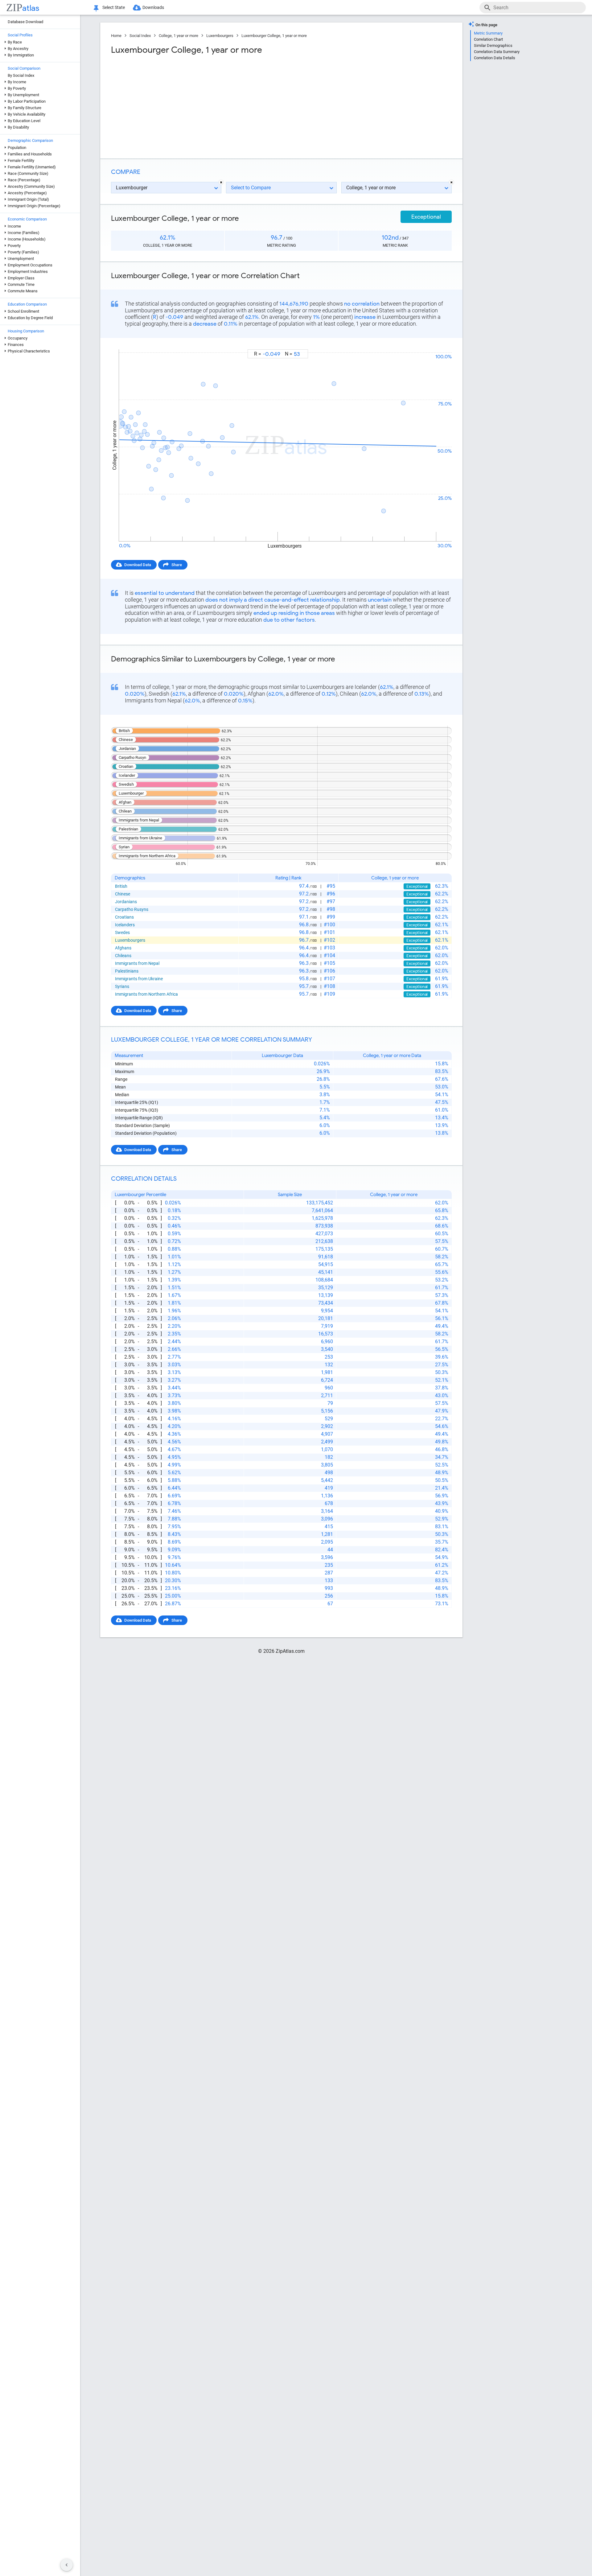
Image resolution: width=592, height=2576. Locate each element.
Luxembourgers (220, 36)
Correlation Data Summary (497, 52)
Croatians (124, 917)
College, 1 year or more (179, 36)
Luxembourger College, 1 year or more (274, 36)
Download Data (138, 565)
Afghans (123, 948)
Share (177, 565)
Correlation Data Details (495, 58)
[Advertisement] (195, 105)
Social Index (140, 36)
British (121, 886)
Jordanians (126, 902)
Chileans (123, 956)
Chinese (123, 894)
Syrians (122, 986)
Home (116, 36)
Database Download (25, 22)
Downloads (153, 7)
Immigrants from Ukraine (139, 979)
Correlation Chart (488, 39)
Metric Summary (488, 33)
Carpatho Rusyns (132, 909)
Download (439, 344)
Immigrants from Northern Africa (146, 994)
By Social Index (21, 75)
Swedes (122, 932)
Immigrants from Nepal (137, 963)
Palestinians (127, 971)
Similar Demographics (493, 45)
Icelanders (125, 925)
